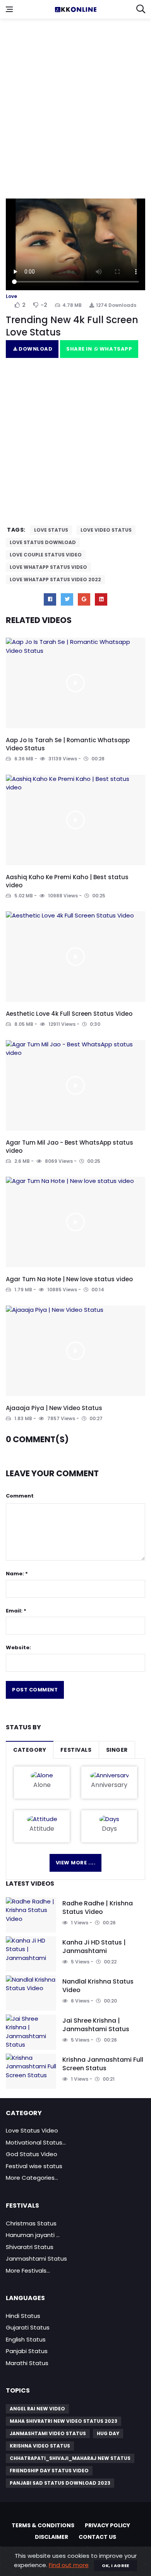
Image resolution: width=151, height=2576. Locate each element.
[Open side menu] (9, 9)
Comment (20, 1496)
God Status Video (32, 2154)
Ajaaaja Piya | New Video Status (54, 1408)
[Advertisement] (75, 103)
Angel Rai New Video (37, 2409)
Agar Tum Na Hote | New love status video (69, 1279)
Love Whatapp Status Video (48, 567)
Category (30, 1750)
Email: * (16, 1611)
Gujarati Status (28, 2327)
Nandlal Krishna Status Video (98, 1986)
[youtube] (101, 599)
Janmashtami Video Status (48, 2433)
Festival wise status (34, 2166)
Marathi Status (27, 2363)
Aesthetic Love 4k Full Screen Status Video (69, 1014)
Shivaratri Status (30, 2247)
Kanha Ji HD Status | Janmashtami (94, 1947)
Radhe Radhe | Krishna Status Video (98, 1908)
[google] (84, 599)
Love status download (43, 542)
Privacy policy (107, 2525)
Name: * (17, 1574)
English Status (26, 2339)
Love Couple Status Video (46, 555)
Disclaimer (51, 2537)
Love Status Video (32, 2130)
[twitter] (67, 599)
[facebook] (50, 599)
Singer (117, 1750)
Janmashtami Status (36, 2258)
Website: (18, 1647)
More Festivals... (28, 2270)
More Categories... (32, 2178)
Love (11, 296)
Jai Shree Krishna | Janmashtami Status (96, 2025)
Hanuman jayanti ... (33, 2235)
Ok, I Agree (116, 2566)
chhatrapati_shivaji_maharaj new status (70, 2458)
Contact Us (97, 2537)
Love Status (51, 530)
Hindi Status (23, 2316)
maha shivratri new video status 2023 (63, 2421)
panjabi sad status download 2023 (60, 2483)
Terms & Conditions (43, 2525)
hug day (108, 2433)
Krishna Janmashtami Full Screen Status (103, 2064)
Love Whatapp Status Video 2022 (55, 579)
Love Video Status (106, 530)
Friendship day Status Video (49, 2471)
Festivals (76, 1750)
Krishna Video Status (40, 2446)
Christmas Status (31, 2223)
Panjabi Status (27, 2351)
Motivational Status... (36, 2142)
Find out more (69, 2565)
